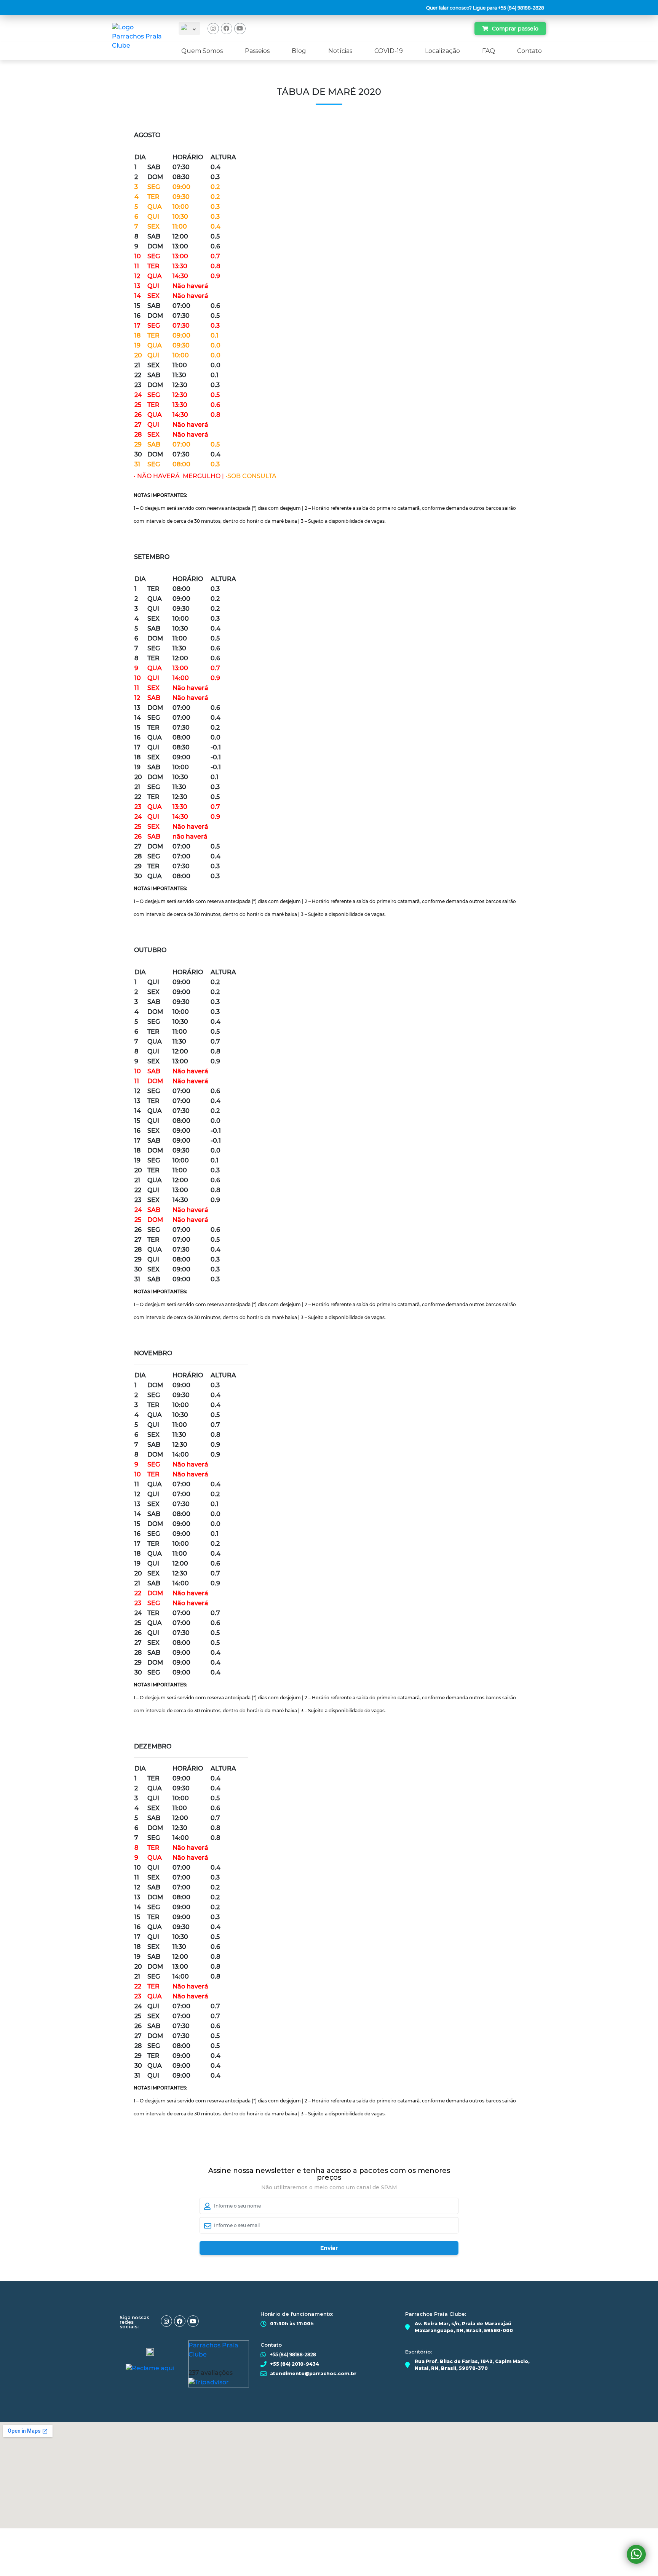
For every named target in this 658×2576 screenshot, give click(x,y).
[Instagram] (213, 29)
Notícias (340, 51)
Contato (529, 51)
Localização (442, 51)
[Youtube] (240, 29)
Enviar (329, 2248)
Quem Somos (202, 51)
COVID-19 (389, 51)
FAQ (489, 51)
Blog (299, 51)
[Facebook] (227, 29)
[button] (486, 8)
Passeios (257, 51)
